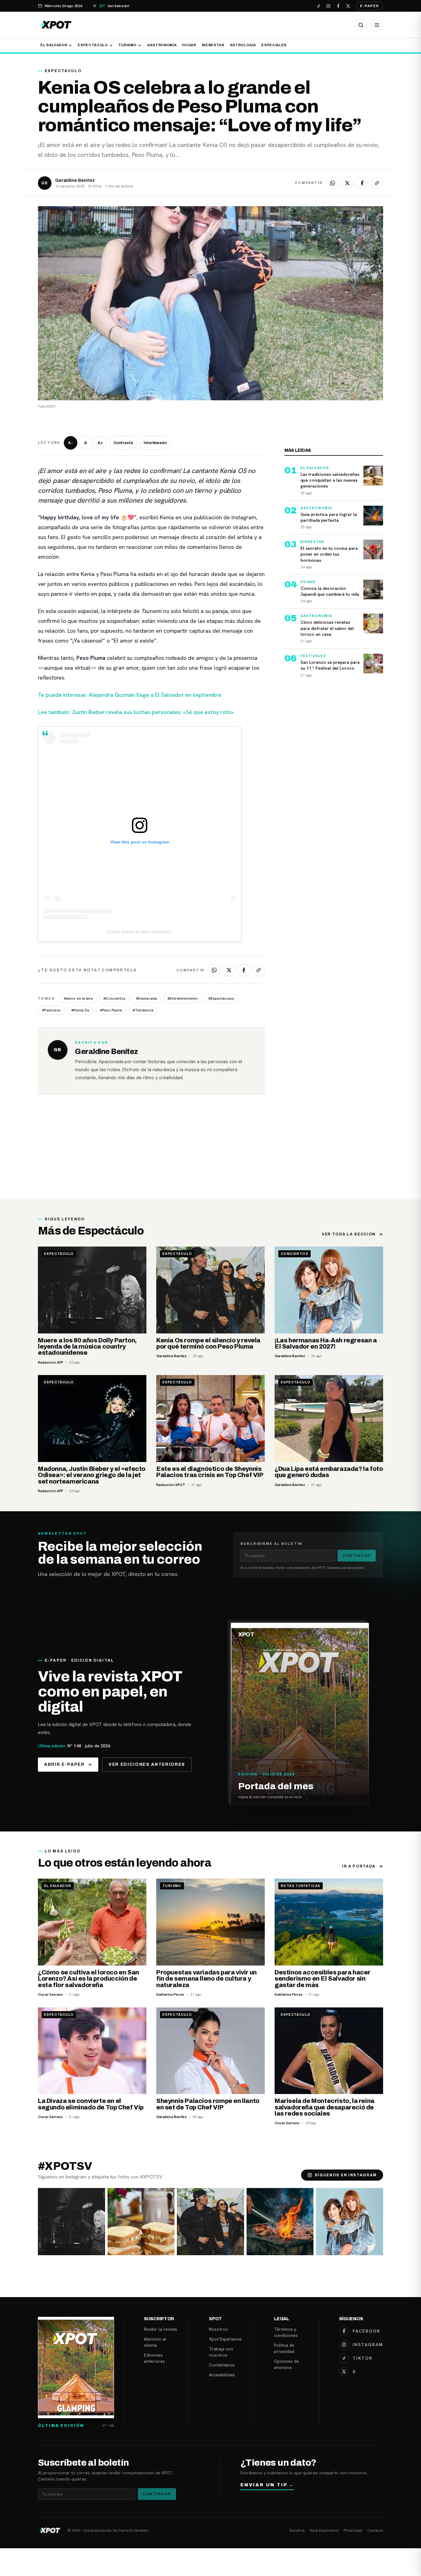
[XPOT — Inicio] (56, 25)
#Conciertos (114, 998)
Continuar (357, 1556)
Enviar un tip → (267, 2485)
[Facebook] (338, 6)
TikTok (363, 2358)
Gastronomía (162, 45)
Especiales (274, 45)
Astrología (243, 45)
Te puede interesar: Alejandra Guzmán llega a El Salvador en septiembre (130, 695)
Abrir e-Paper (64, 1764)
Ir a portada (359, 1866)
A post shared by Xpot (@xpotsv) (140, 932)
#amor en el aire (78, 998)
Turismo (128, 45)
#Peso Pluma (111, 1010)
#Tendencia (143, 1010)
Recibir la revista (160, 2329)
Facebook (366, 2331)
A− (71, 443)
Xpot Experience (225, 2339)
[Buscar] (361, 25)
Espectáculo (93, 45)
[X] (348, 6)
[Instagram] (328, 6)
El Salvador (54, 45)
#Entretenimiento (183, 998)
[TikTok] (318, 6)
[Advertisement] (211, 1153)
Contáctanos (222, 2365)
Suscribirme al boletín (271, 1544)
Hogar (189, 45)
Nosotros (218, 2329)
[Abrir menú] (377, 25)
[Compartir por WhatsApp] (333, 183)
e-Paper (370, 6)
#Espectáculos (221, 998)
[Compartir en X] (347, 183)
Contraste (123, 443)
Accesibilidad (222, 2375)
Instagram (368, 2345)
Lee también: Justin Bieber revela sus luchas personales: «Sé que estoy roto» (136, 712)
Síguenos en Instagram (346, 2175)
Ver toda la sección (349, 1234)
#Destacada (146, 998)
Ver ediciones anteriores (147, 1764)
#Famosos (51, 1010)
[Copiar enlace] (377, 183)
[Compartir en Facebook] (362, 183)
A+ (100, 443)
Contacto (375, 2530)
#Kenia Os (80, 1010)
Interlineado (155, 443)
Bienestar (213, 45)
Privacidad (353, 2530)
